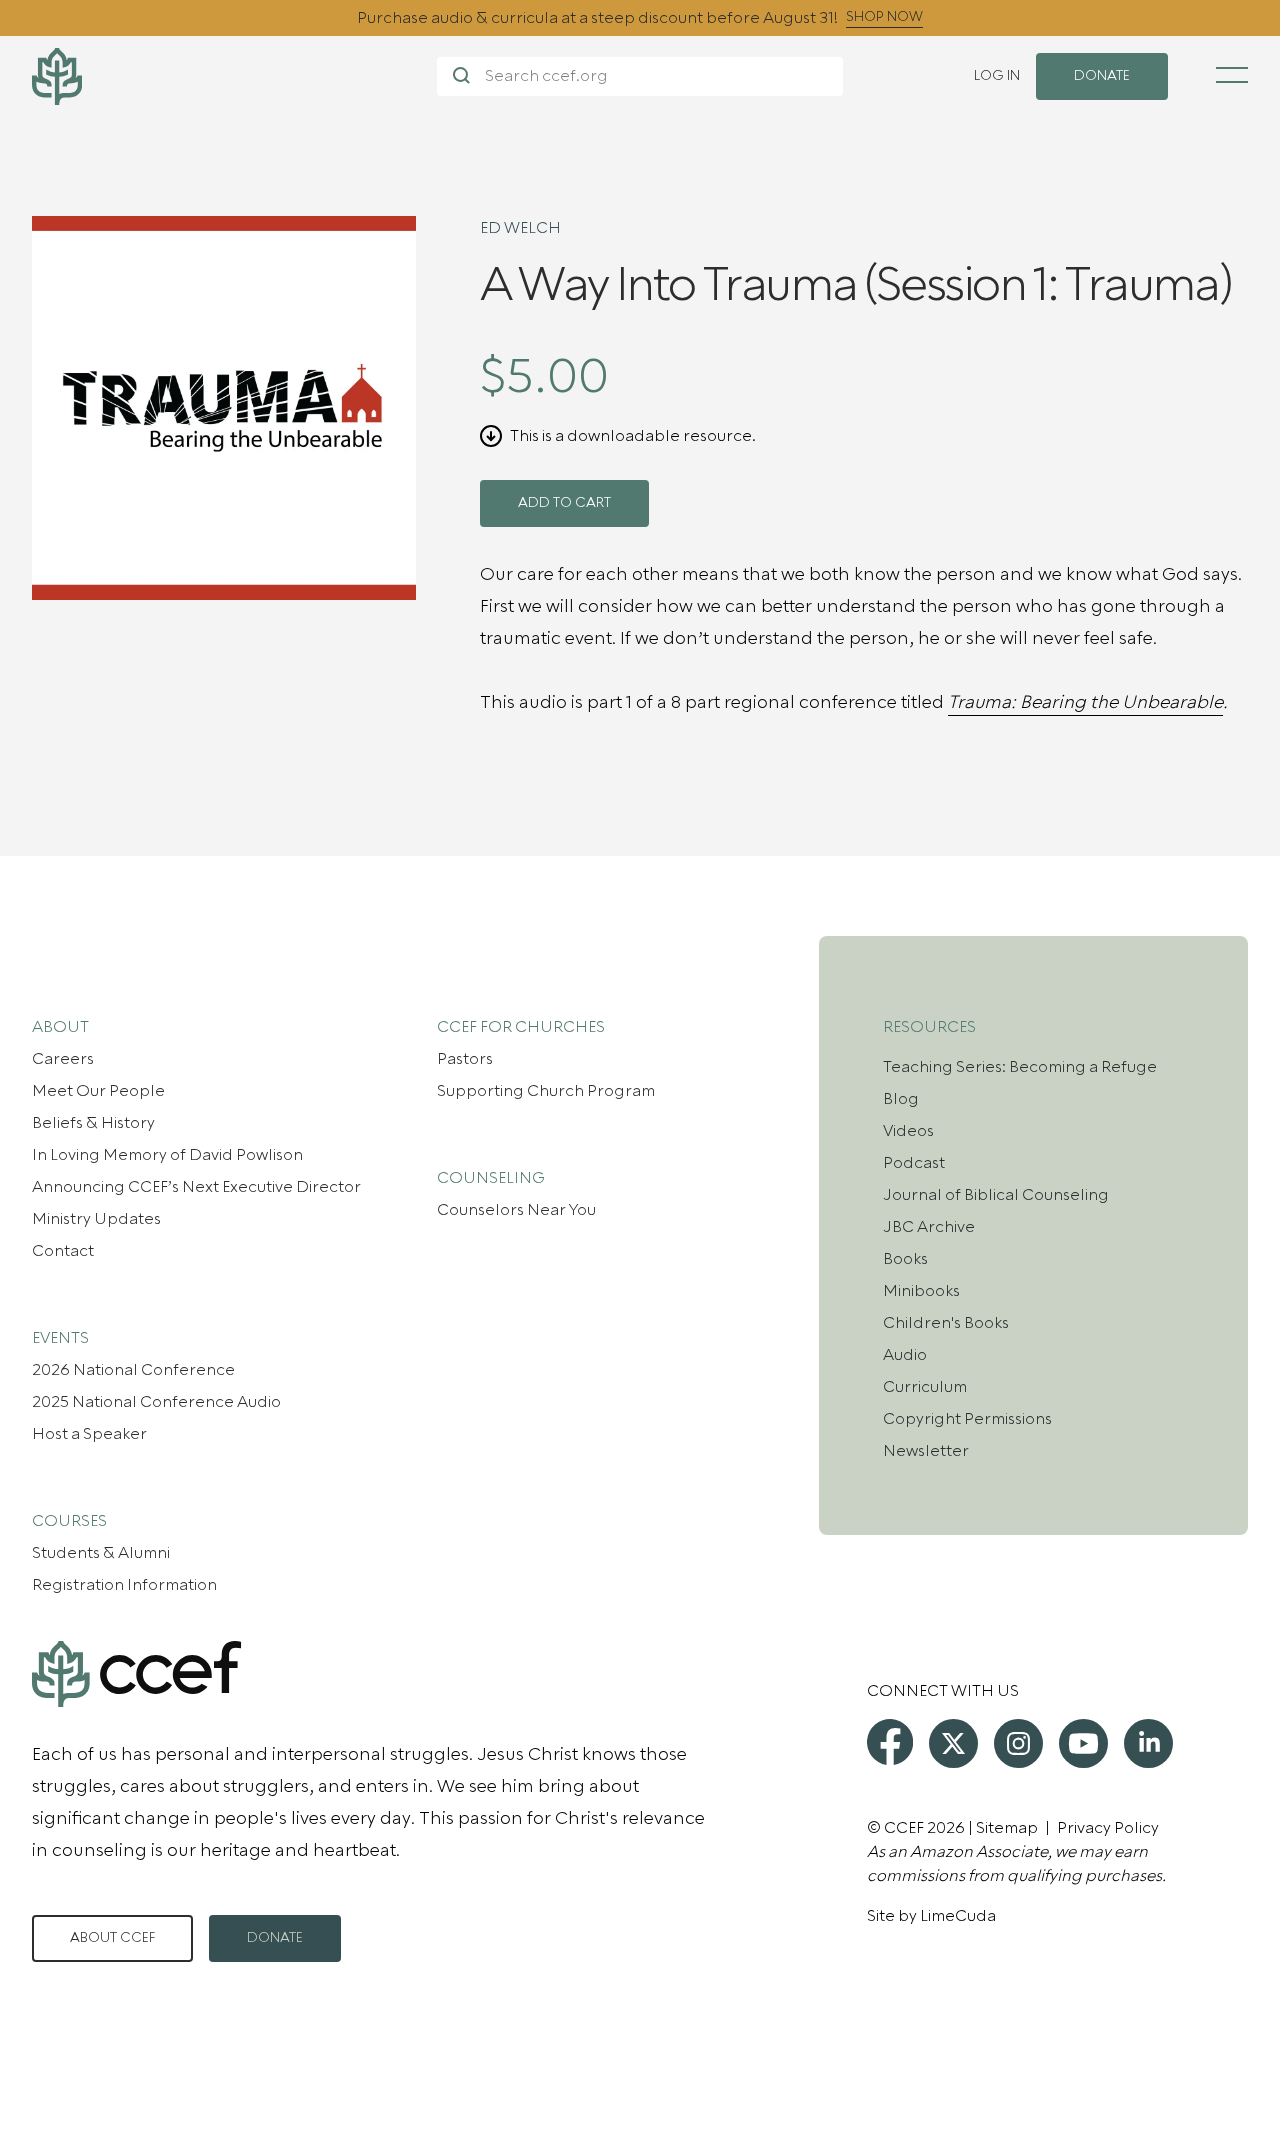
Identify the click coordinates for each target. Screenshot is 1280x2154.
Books (905, 1259)
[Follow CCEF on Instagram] (1018, 1743)
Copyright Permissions (967, 1419)
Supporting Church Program (546, 1091)
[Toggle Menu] (1232, 75)
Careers (63, 1059)
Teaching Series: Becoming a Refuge (1020, 1067)
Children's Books (946, 1323)
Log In (997, 76)
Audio (905, 1355)
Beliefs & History (93, 1123)
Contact (63, 1251)
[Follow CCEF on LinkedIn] (1148, 1743)
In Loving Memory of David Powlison (167, 1155)
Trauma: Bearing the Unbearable (1085, 702)
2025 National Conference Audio (156, 1402)
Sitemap (1007, 1828)
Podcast (914, 1163)
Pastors (465, 1059)
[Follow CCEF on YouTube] (1083, 1743)
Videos (908, 1131)
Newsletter (926, 1451)
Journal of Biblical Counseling (996, 1195)
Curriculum (925, 1387)
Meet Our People (98, 1091)
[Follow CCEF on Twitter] (953, 1743)
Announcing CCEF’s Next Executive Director (196, 1187)
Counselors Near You (516, 1210)
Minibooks (921, 1291)
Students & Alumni (101, 1553)
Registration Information (124, 1585)
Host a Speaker (89, 1434)
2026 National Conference (133, 1370)
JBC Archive (929, 1227)
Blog (901, 1099)
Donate (275, 1938)
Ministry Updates (96, 1219)
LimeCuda (958, 1916)
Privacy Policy (1108, 1828)
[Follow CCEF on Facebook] (890, 1742)
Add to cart (564, 503)
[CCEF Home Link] (234, 76)
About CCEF (112, 1938)
